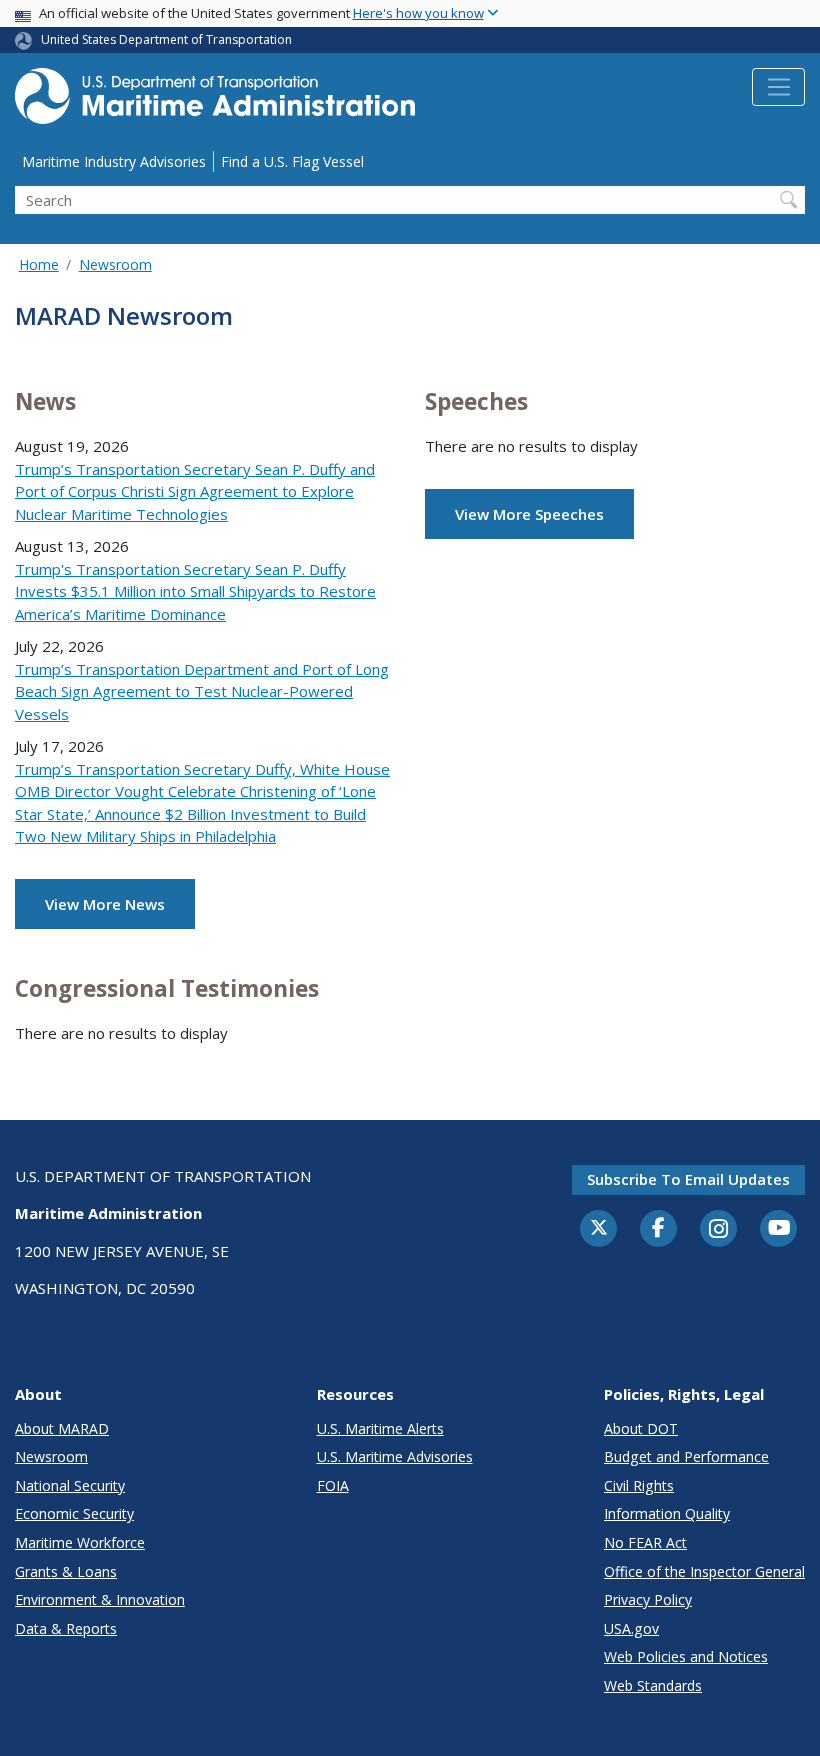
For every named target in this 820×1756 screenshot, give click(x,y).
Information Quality (667, 1513)
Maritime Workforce (80, 1542)
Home (39, 264)
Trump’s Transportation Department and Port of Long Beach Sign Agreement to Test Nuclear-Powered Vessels (202, 691)
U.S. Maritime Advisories (395, 1456)
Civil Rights (639, 1485)
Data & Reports (66, 1628)
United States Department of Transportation (166, 39)
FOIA (333, 1485)
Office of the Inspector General (704, 1571)
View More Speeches (529, 514)
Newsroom (115, 264)
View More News (105, 904)
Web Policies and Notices (686, 1656)
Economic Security (74, 1513)
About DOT (641, 1428)
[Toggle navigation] (778, 87)
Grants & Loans (66, 1571)
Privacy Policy (648, 1599)
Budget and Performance (686, 1456)
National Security (70, 1485)
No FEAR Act (645, 1542)
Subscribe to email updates (688, 1179)
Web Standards (653, 1685)
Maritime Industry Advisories (114, 161)
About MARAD (62, 1428)
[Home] (215, 101)
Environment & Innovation (100, 1599)
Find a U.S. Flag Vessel (292, 161)
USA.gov (631, 1628)
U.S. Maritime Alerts (380, 1428)
